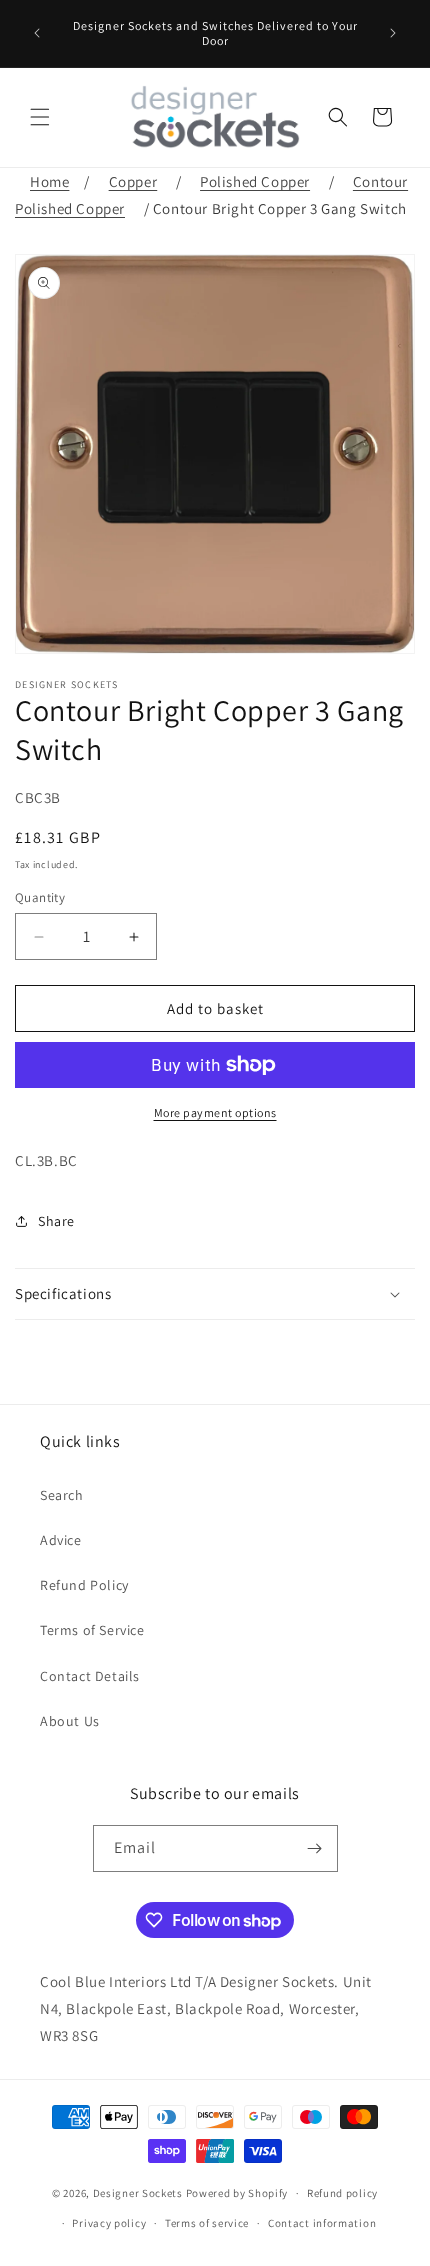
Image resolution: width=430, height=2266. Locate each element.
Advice (61, 1540)
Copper (133, 181)
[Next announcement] (393, 33)
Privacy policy (109, 2223)
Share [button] (56, 1221)
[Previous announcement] (37, 33)
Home (49, 181)
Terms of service (207, 2223)
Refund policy (342, 2193)
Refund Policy (84, 1585)
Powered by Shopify (237, 2193)
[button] (40, 117)
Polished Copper (255, 181)
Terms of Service (92, 1630)
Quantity (40, 897)
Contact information (322, 2223)
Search (62, 1495)
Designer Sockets (138, 2193)
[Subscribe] (315, 1848)
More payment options (215, 1112)
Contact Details (90, 1676)
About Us (70, 1721)
